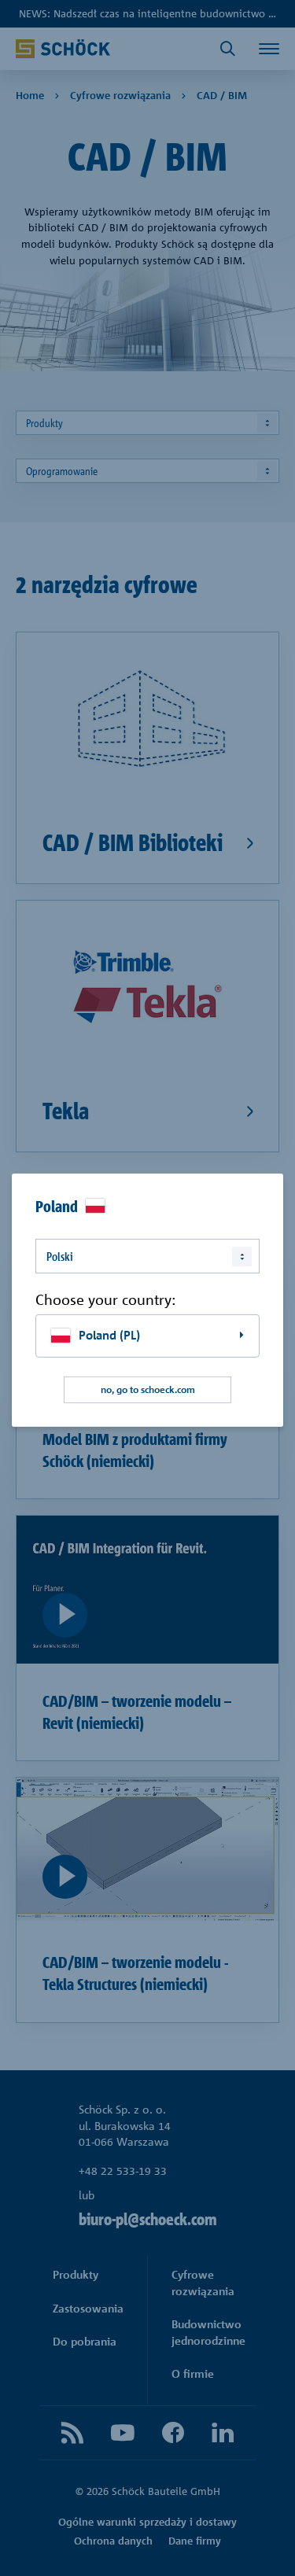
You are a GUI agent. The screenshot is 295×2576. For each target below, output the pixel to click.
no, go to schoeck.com (148, 1389)
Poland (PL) (109, 1335)
